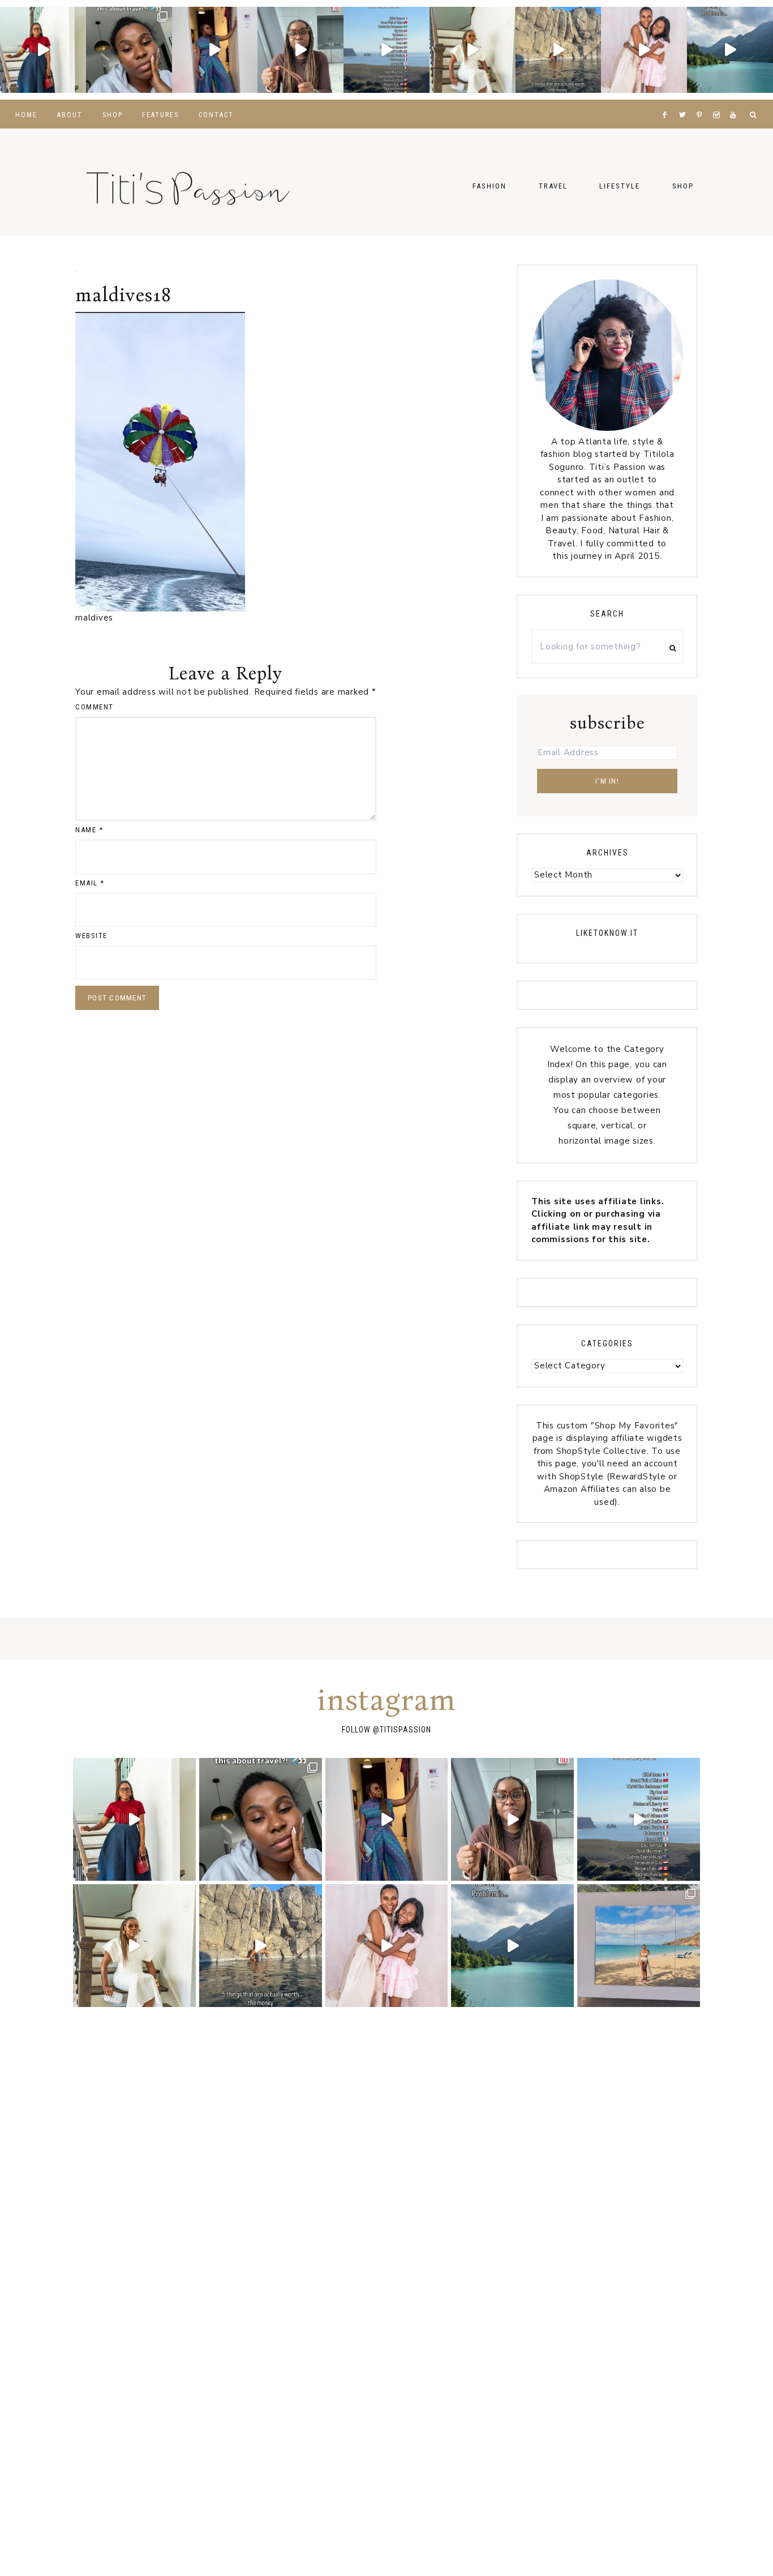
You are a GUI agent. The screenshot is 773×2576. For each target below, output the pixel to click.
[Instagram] (719, 101)
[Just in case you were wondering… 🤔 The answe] (730, 50)
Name (89, 830)
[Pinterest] (702, 101)
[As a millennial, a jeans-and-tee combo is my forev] (43, 50)
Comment (95, 707)
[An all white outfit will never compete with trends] (473, 50)
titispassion (405, 1730)
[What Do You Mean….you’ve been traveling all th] (129, 50)
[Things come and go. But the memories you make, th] (559, 50)
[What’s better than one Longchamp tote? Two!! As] (300, 50)
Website (91, 936)
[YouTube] (735, 101)
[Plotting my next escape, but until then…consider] (639, 1946)
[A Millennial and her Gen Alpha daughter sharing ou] (644, 50)
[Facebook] (667, 101)
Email (90, 883)
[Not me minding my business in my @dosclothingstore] (215, 50)
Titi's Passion (188, 182)
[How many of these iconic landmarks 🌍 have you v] (386, 50)
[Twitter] (685, 101)
